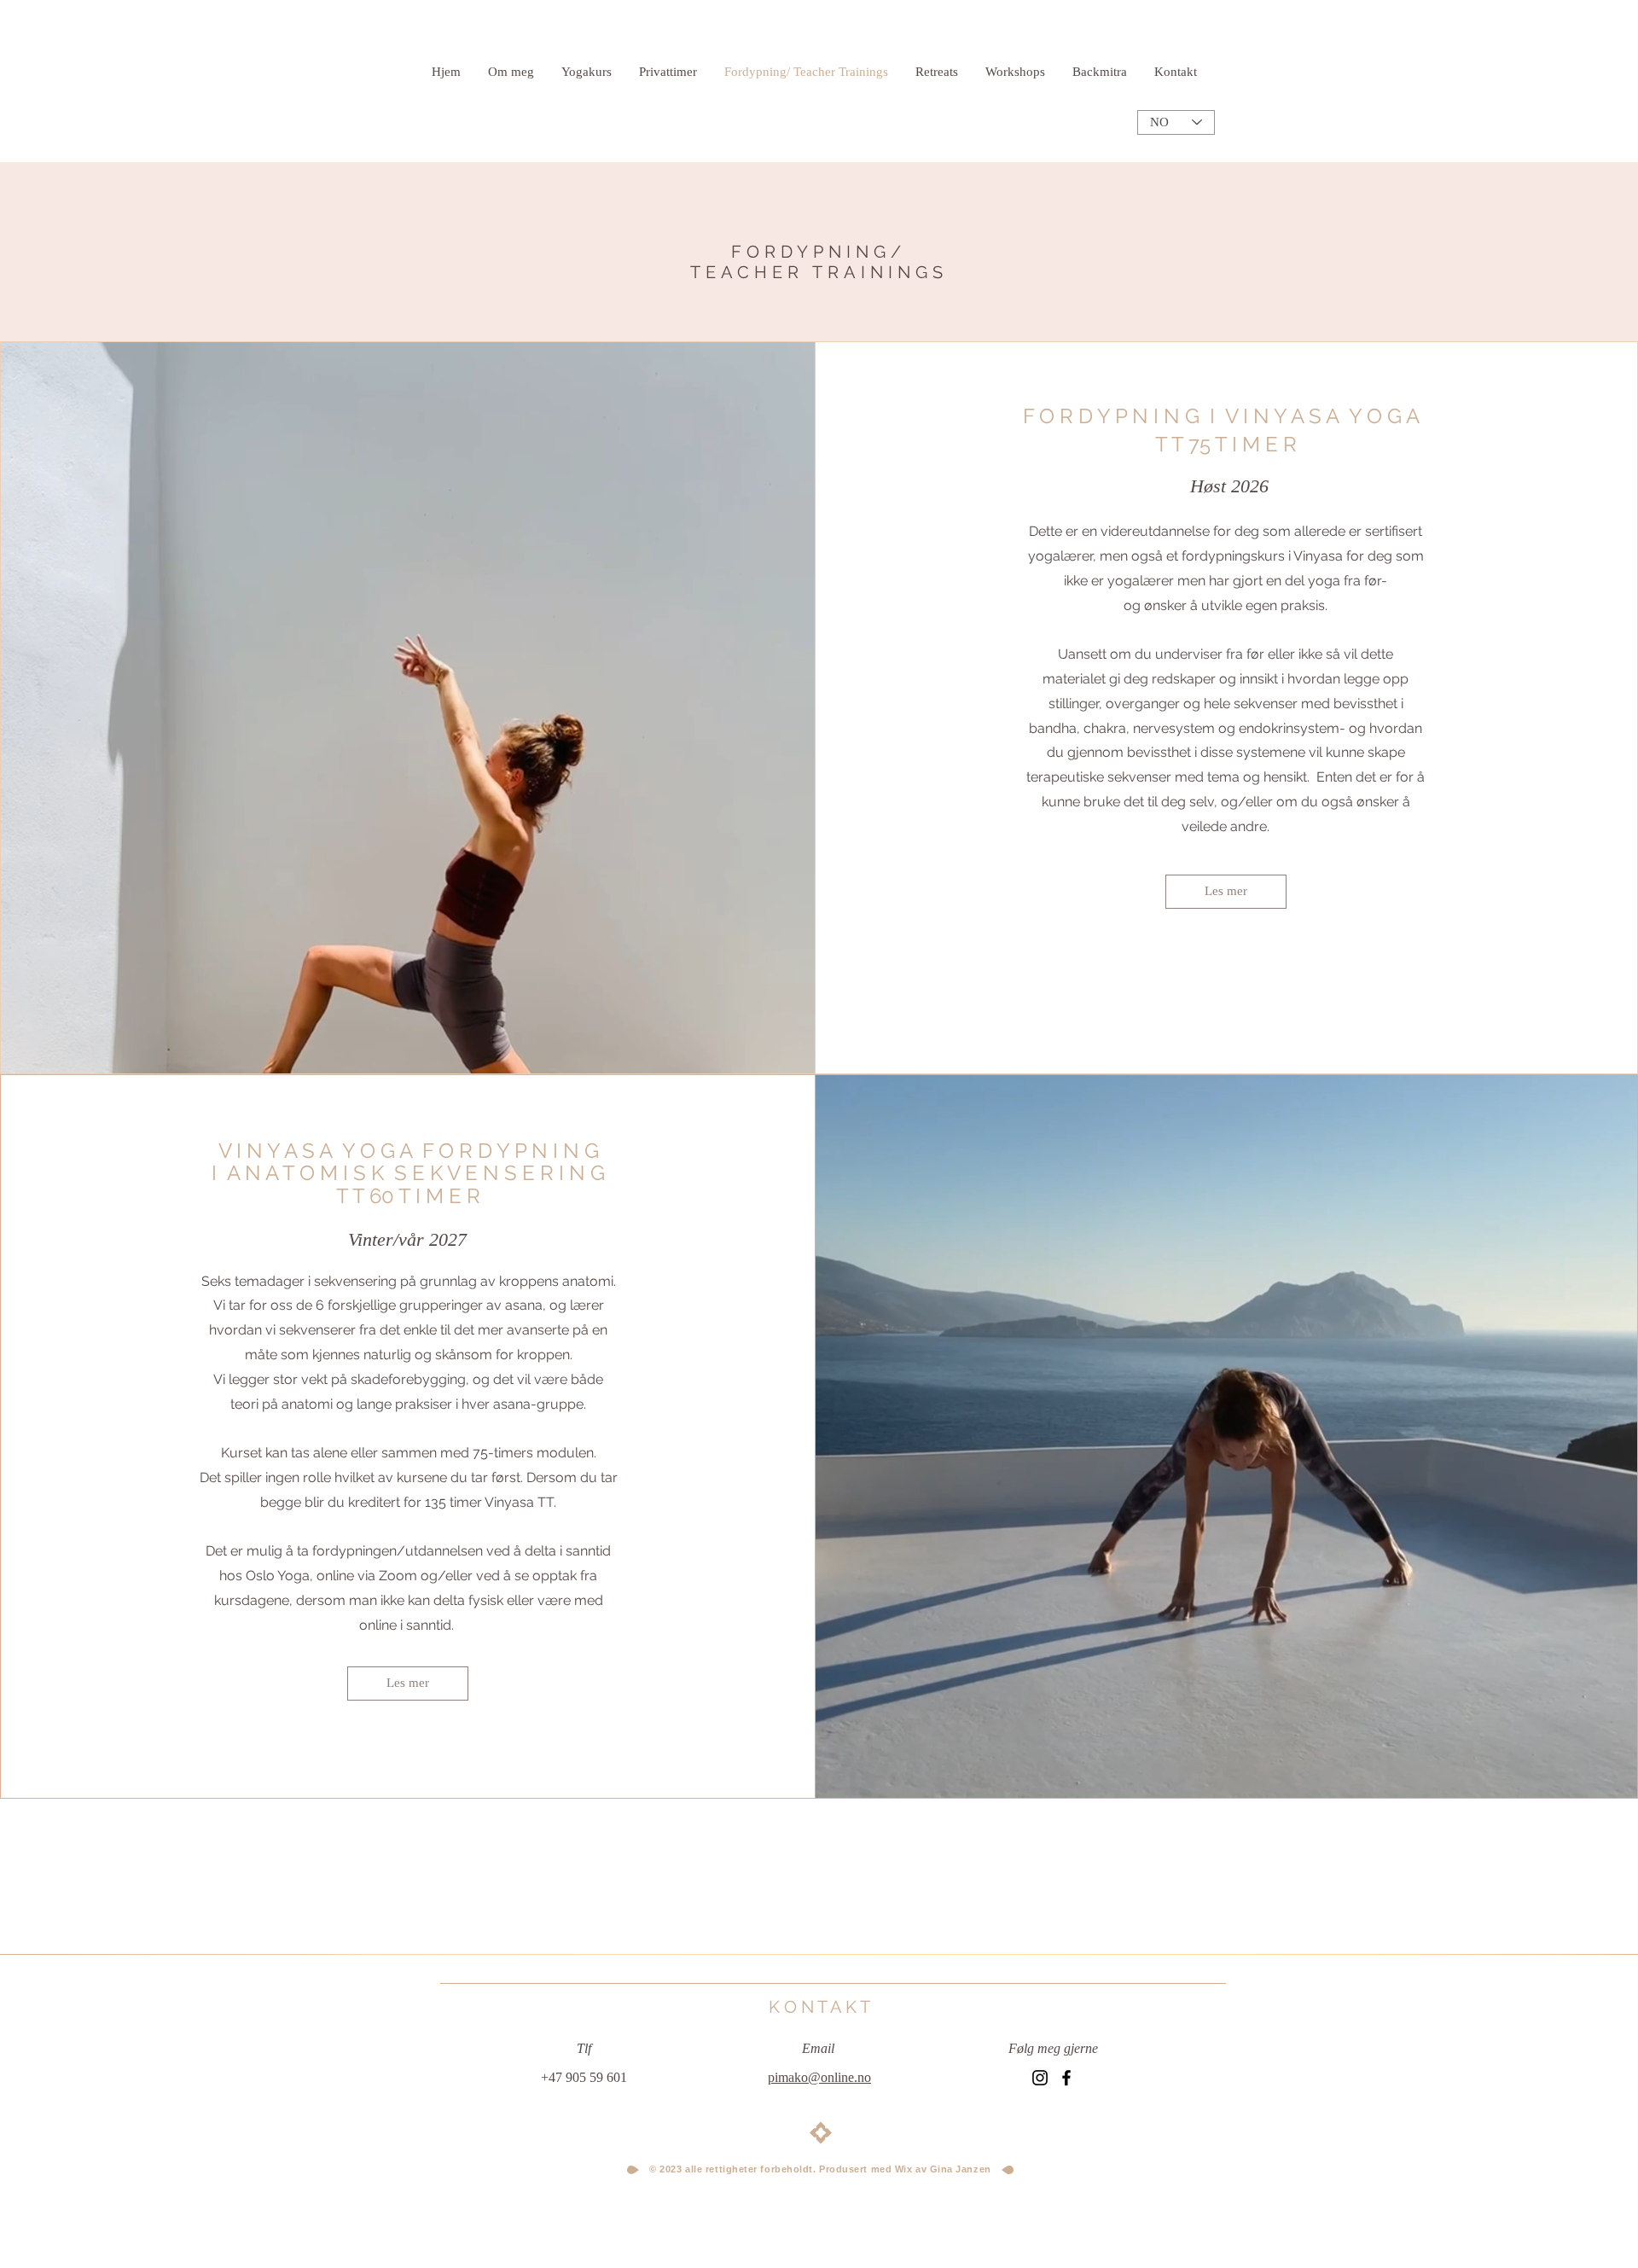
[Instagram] (1040, 2078)
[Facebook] (1066, 2078)
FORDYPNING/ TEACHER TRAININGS (819, 262)
